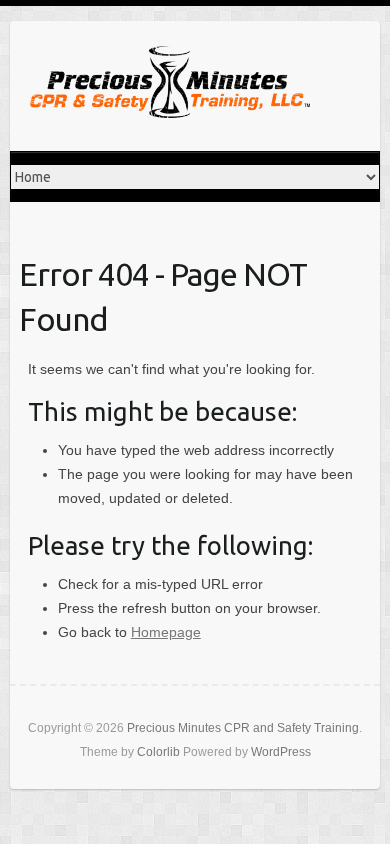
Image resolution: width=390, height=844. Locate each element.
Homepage (166, 632)
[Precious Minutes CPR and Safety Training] (170, 86)
